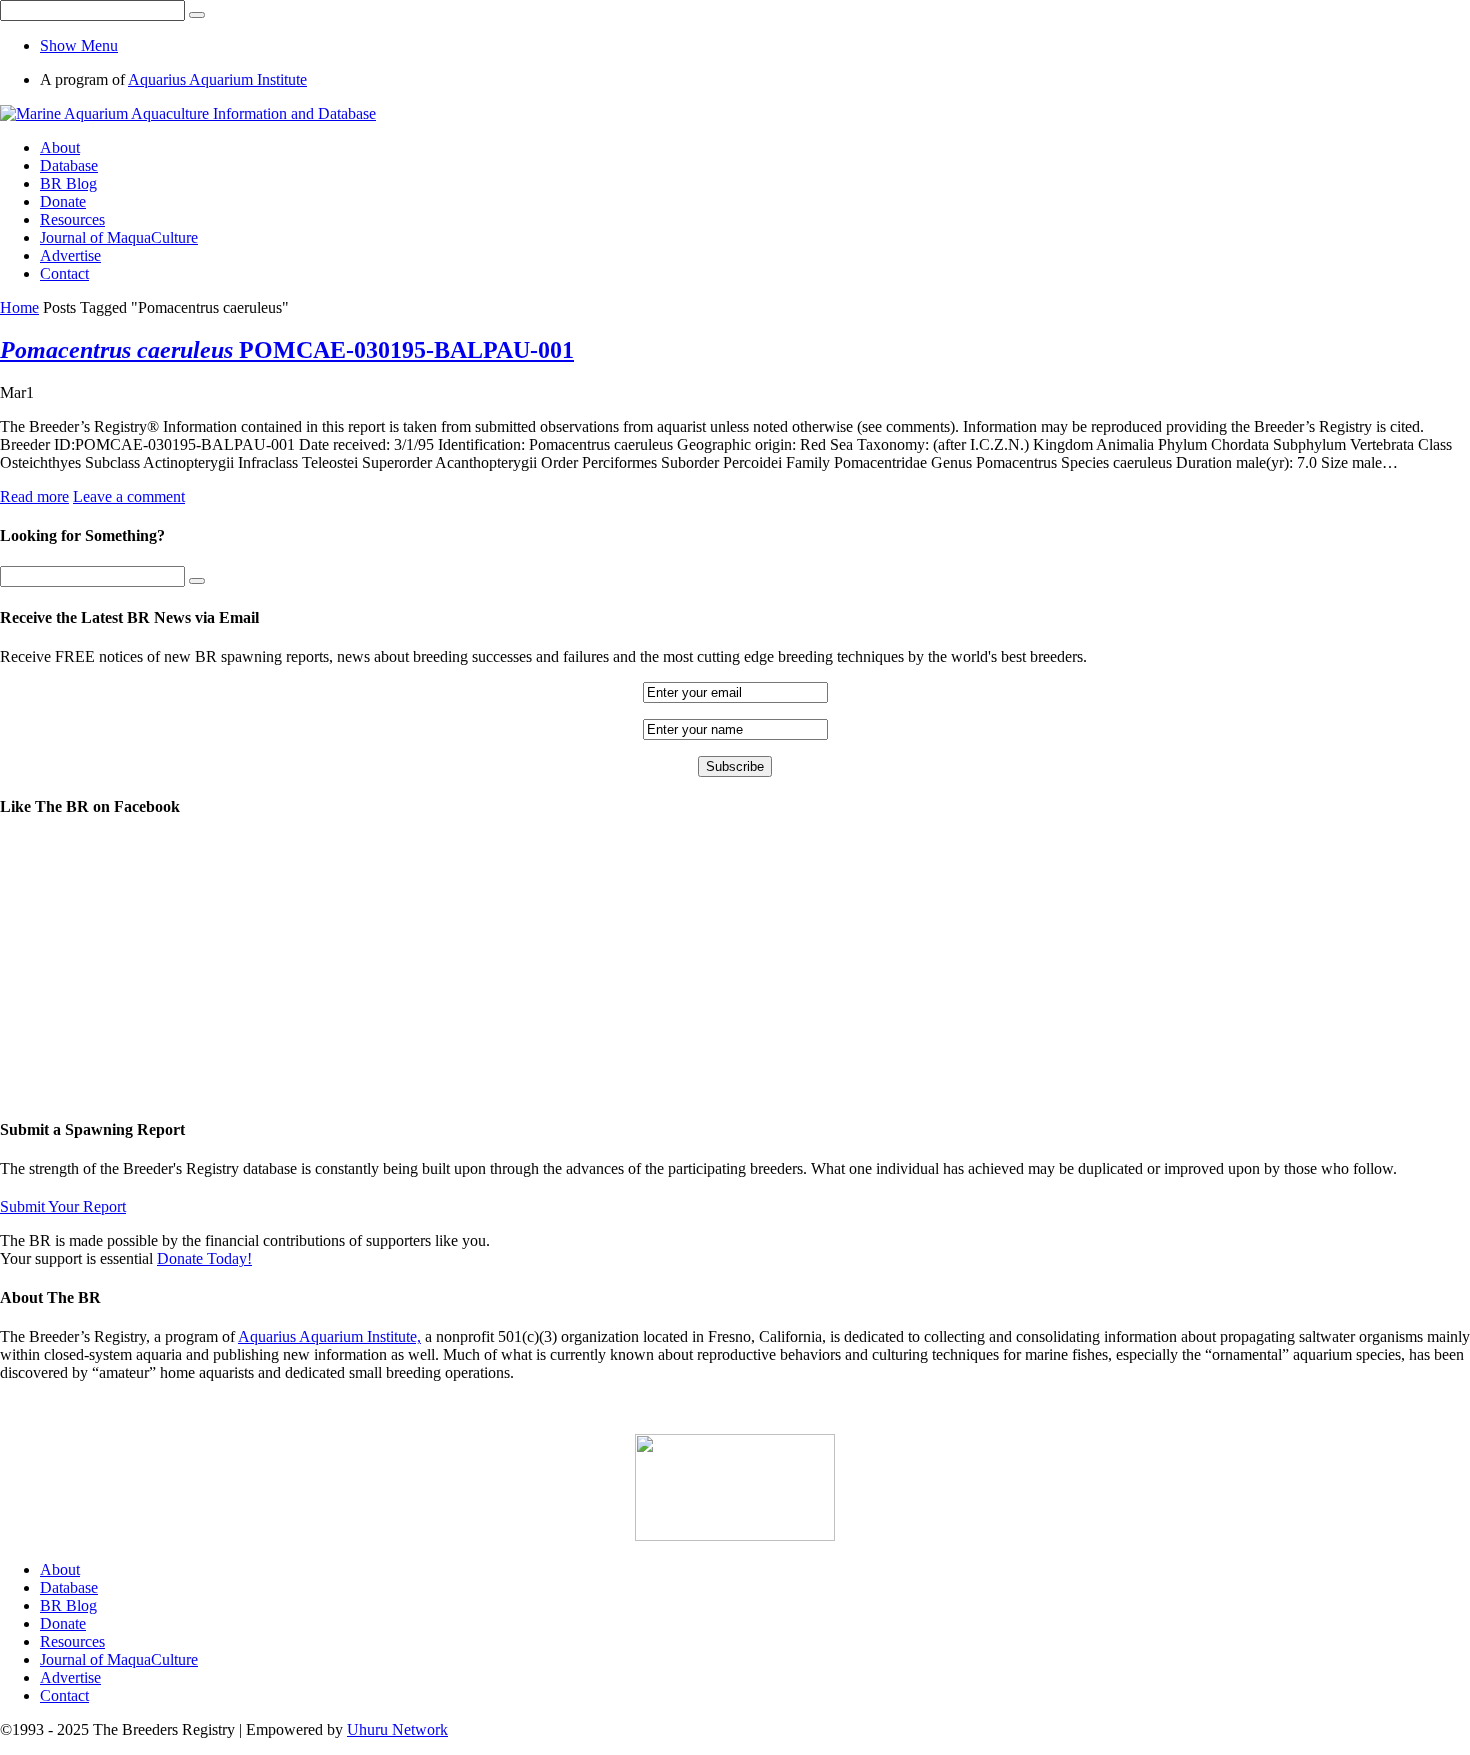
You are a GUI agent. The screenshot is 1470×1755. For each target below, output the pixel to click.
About (60, 147)
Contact (64, 273)
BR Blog (68, 183)
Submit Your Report (63, 1206)
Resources (72, 219)
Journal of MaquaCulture (119, 237)
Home (19, 307)
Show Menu (79, 45)
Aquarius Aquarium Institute (217, 79)
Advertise (70, 255)
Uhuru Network (397, 1729)
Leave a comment (129, 496)
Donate (63, 201)
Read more (34, 496)
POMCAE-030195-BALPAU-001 (287, 350)
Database (69, 165)
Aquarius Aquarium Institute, (329, 1336)
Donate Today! (204, 1258)
